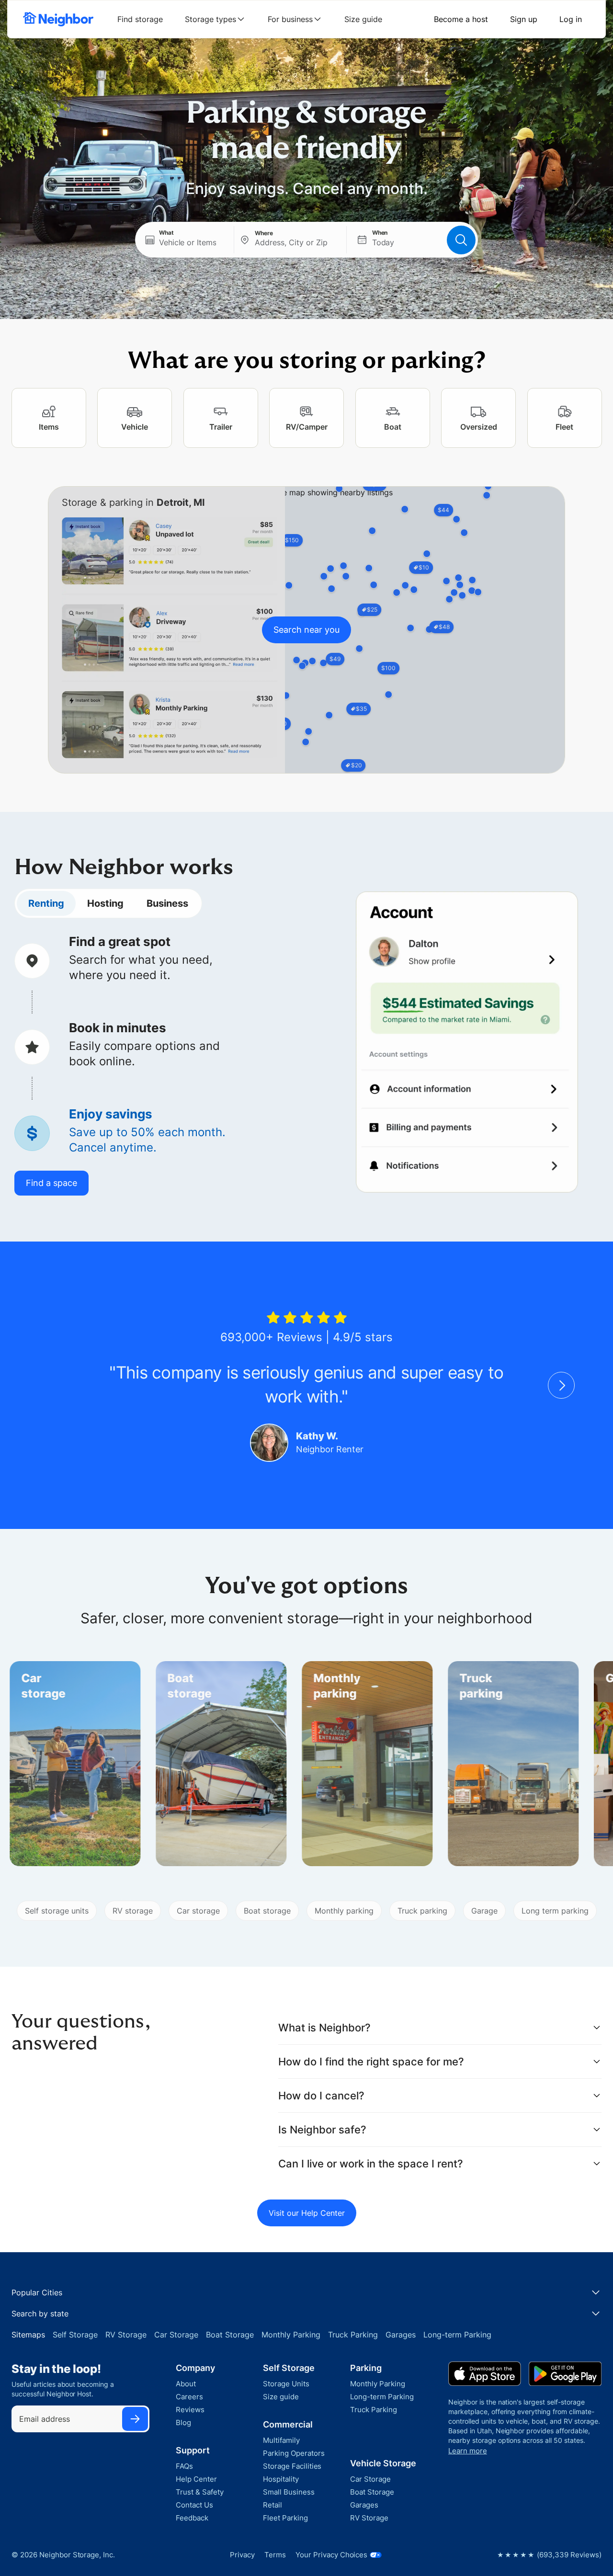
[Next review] (561, 1385)
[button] (185, 240)
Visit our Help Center (307, 2213)
